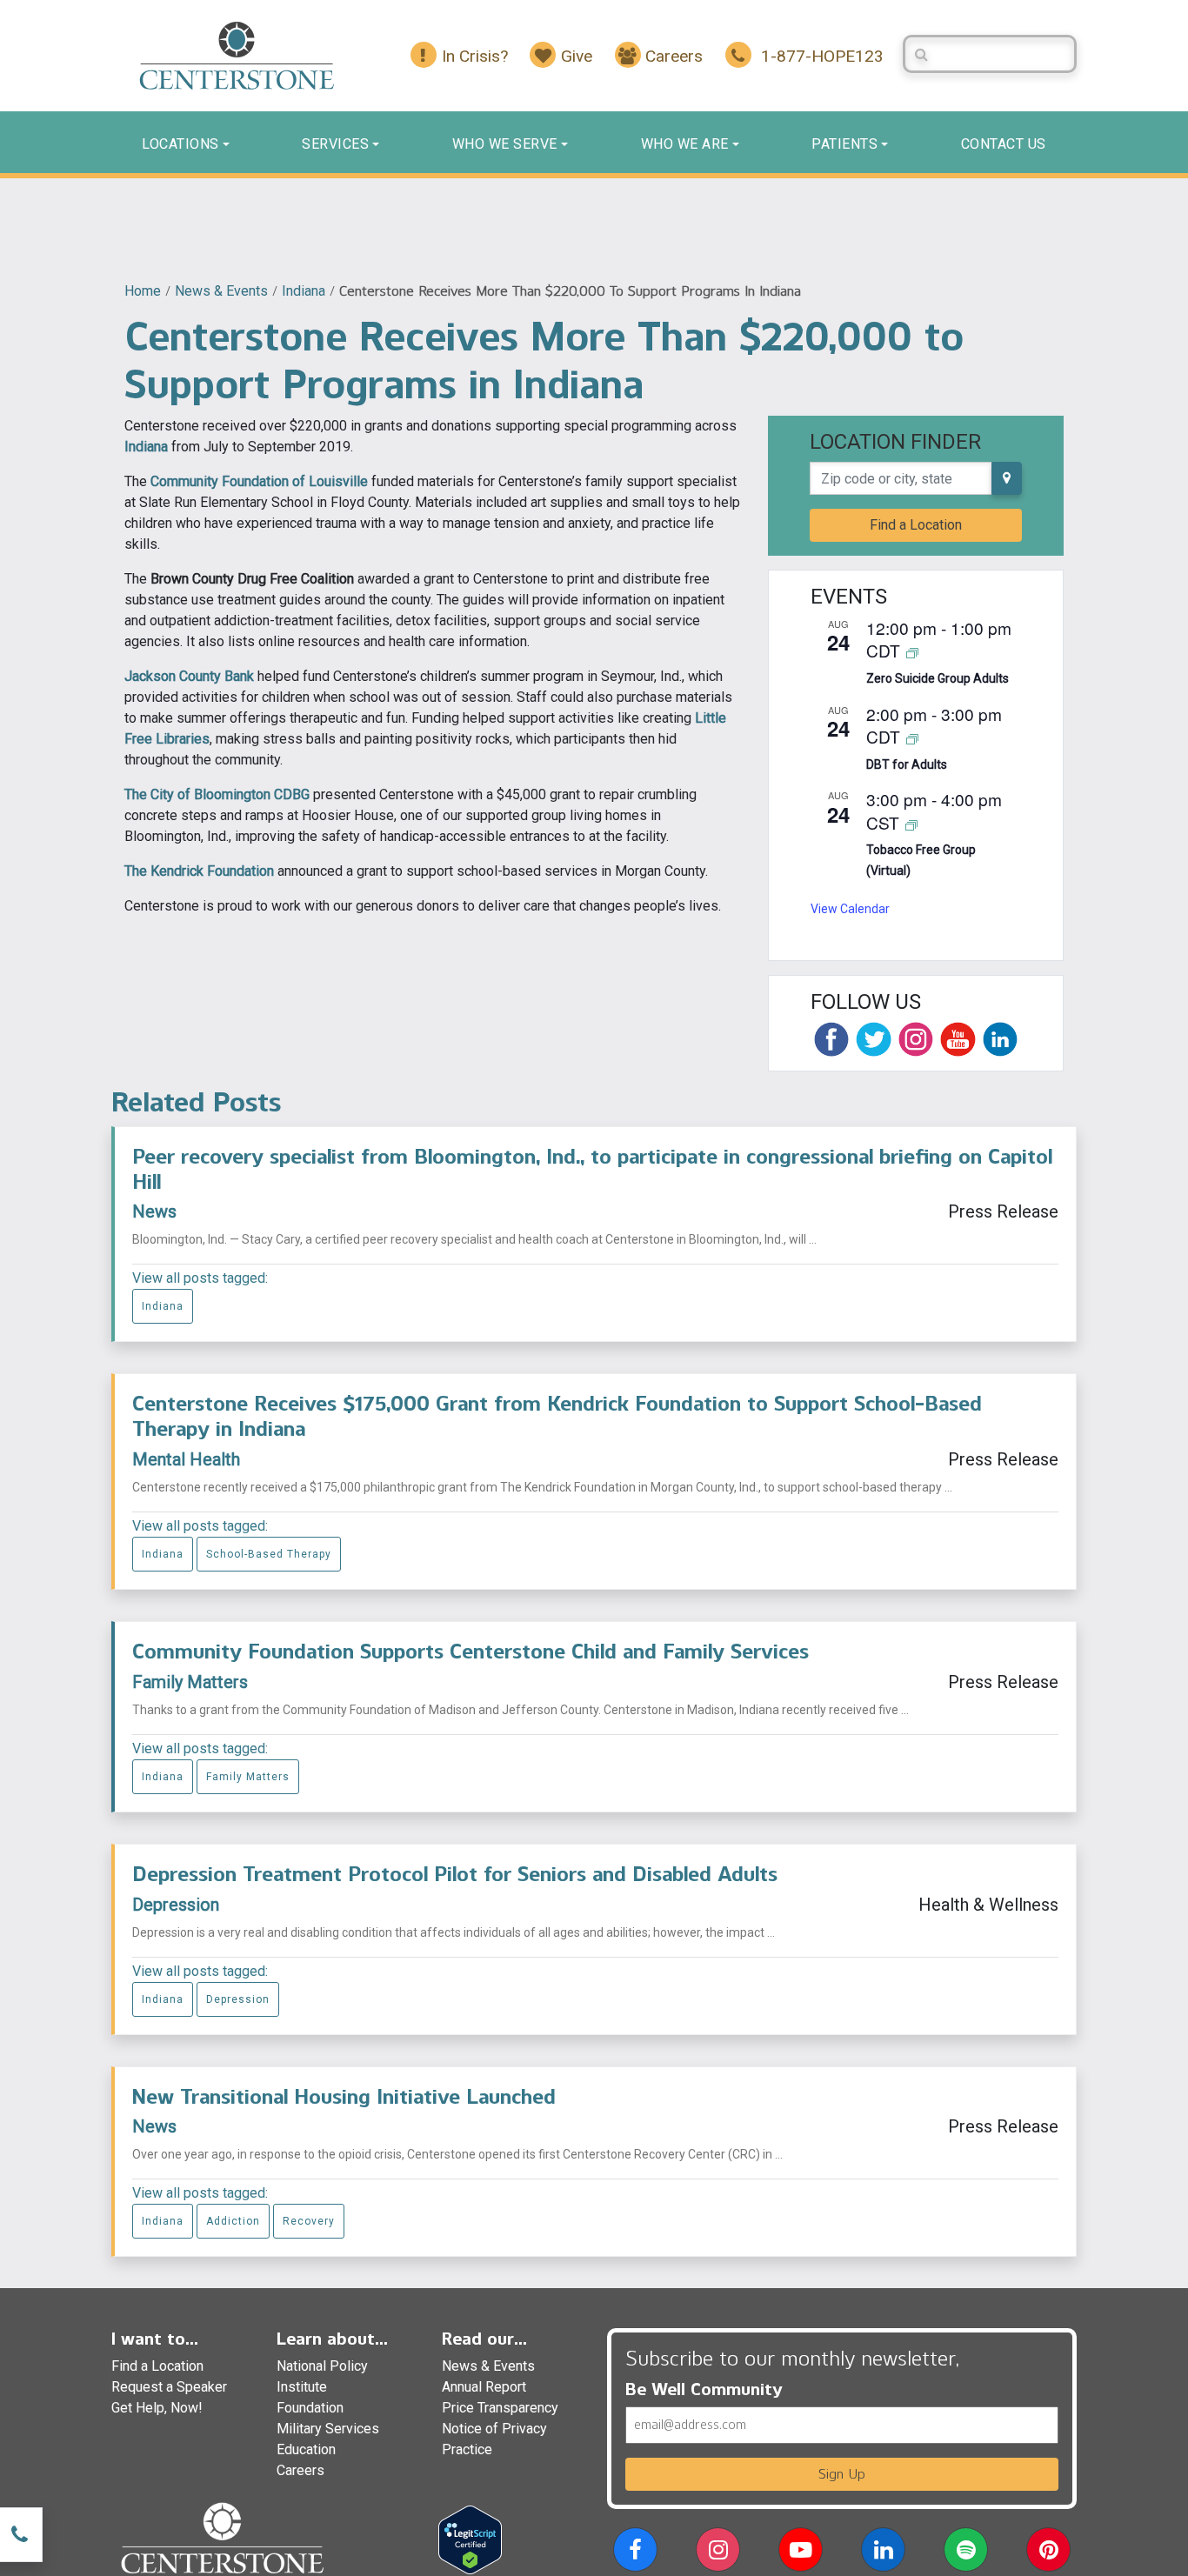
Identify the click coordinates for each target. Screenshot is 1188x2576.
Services (335, 144)
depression (238, 1999)
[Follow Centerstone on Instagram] (916, 1039)
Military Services (328, 2429)
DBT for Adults (907, 764)
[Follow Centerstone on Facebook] (831, 1039)
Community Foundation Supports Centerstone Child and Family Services (471, 1651)
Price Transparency (500, 2408)
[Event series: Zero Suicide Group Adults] (912, 652)
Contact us (1004, 144)
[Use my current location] (1007, 478)
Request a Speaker (169, 2387)
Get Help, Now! (157, 2408)
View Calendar (850, 909)
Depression (176, 1905)
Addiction (233, 2221)
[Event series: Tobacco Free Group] (911, 824)
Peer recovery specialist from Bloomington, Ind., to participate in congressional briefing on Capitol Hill (592, 1169)
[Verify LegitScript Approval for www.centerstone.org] (470, 2539)
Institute (302, 2387)
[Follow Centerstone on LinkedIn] (1000, 1039)
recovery (309, 2221)
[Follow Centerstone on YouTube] (958, 1039)
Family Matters (190, 1682)
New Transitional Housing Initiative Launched (344, 2096)
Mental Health (186, 1459)
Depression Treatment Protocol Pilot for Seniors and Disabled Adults (455, 1874)
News (154, 1211)
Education (306, 2449)
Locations (180, 144)
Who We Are (685, 144)
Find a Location (916, 525)
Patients (844, 144)
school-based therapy (269, 1554)
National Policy (322, 2366)
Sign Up (842, 2474)
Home (143, 291)
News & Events (221, 291)
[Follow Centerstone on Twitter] (873, 1039)
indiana (304, 291)
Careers (300, 2470)
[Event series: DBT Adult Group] (912, 738)
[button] (635, 2553)
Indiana (146, 447)
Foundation (310, 2408)
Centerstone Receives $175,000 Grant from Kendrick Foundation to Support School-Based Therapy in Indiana (557, 1416)
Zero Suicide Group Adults (938, 678)
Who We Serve (505, 144)
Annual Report (484, 2387)
